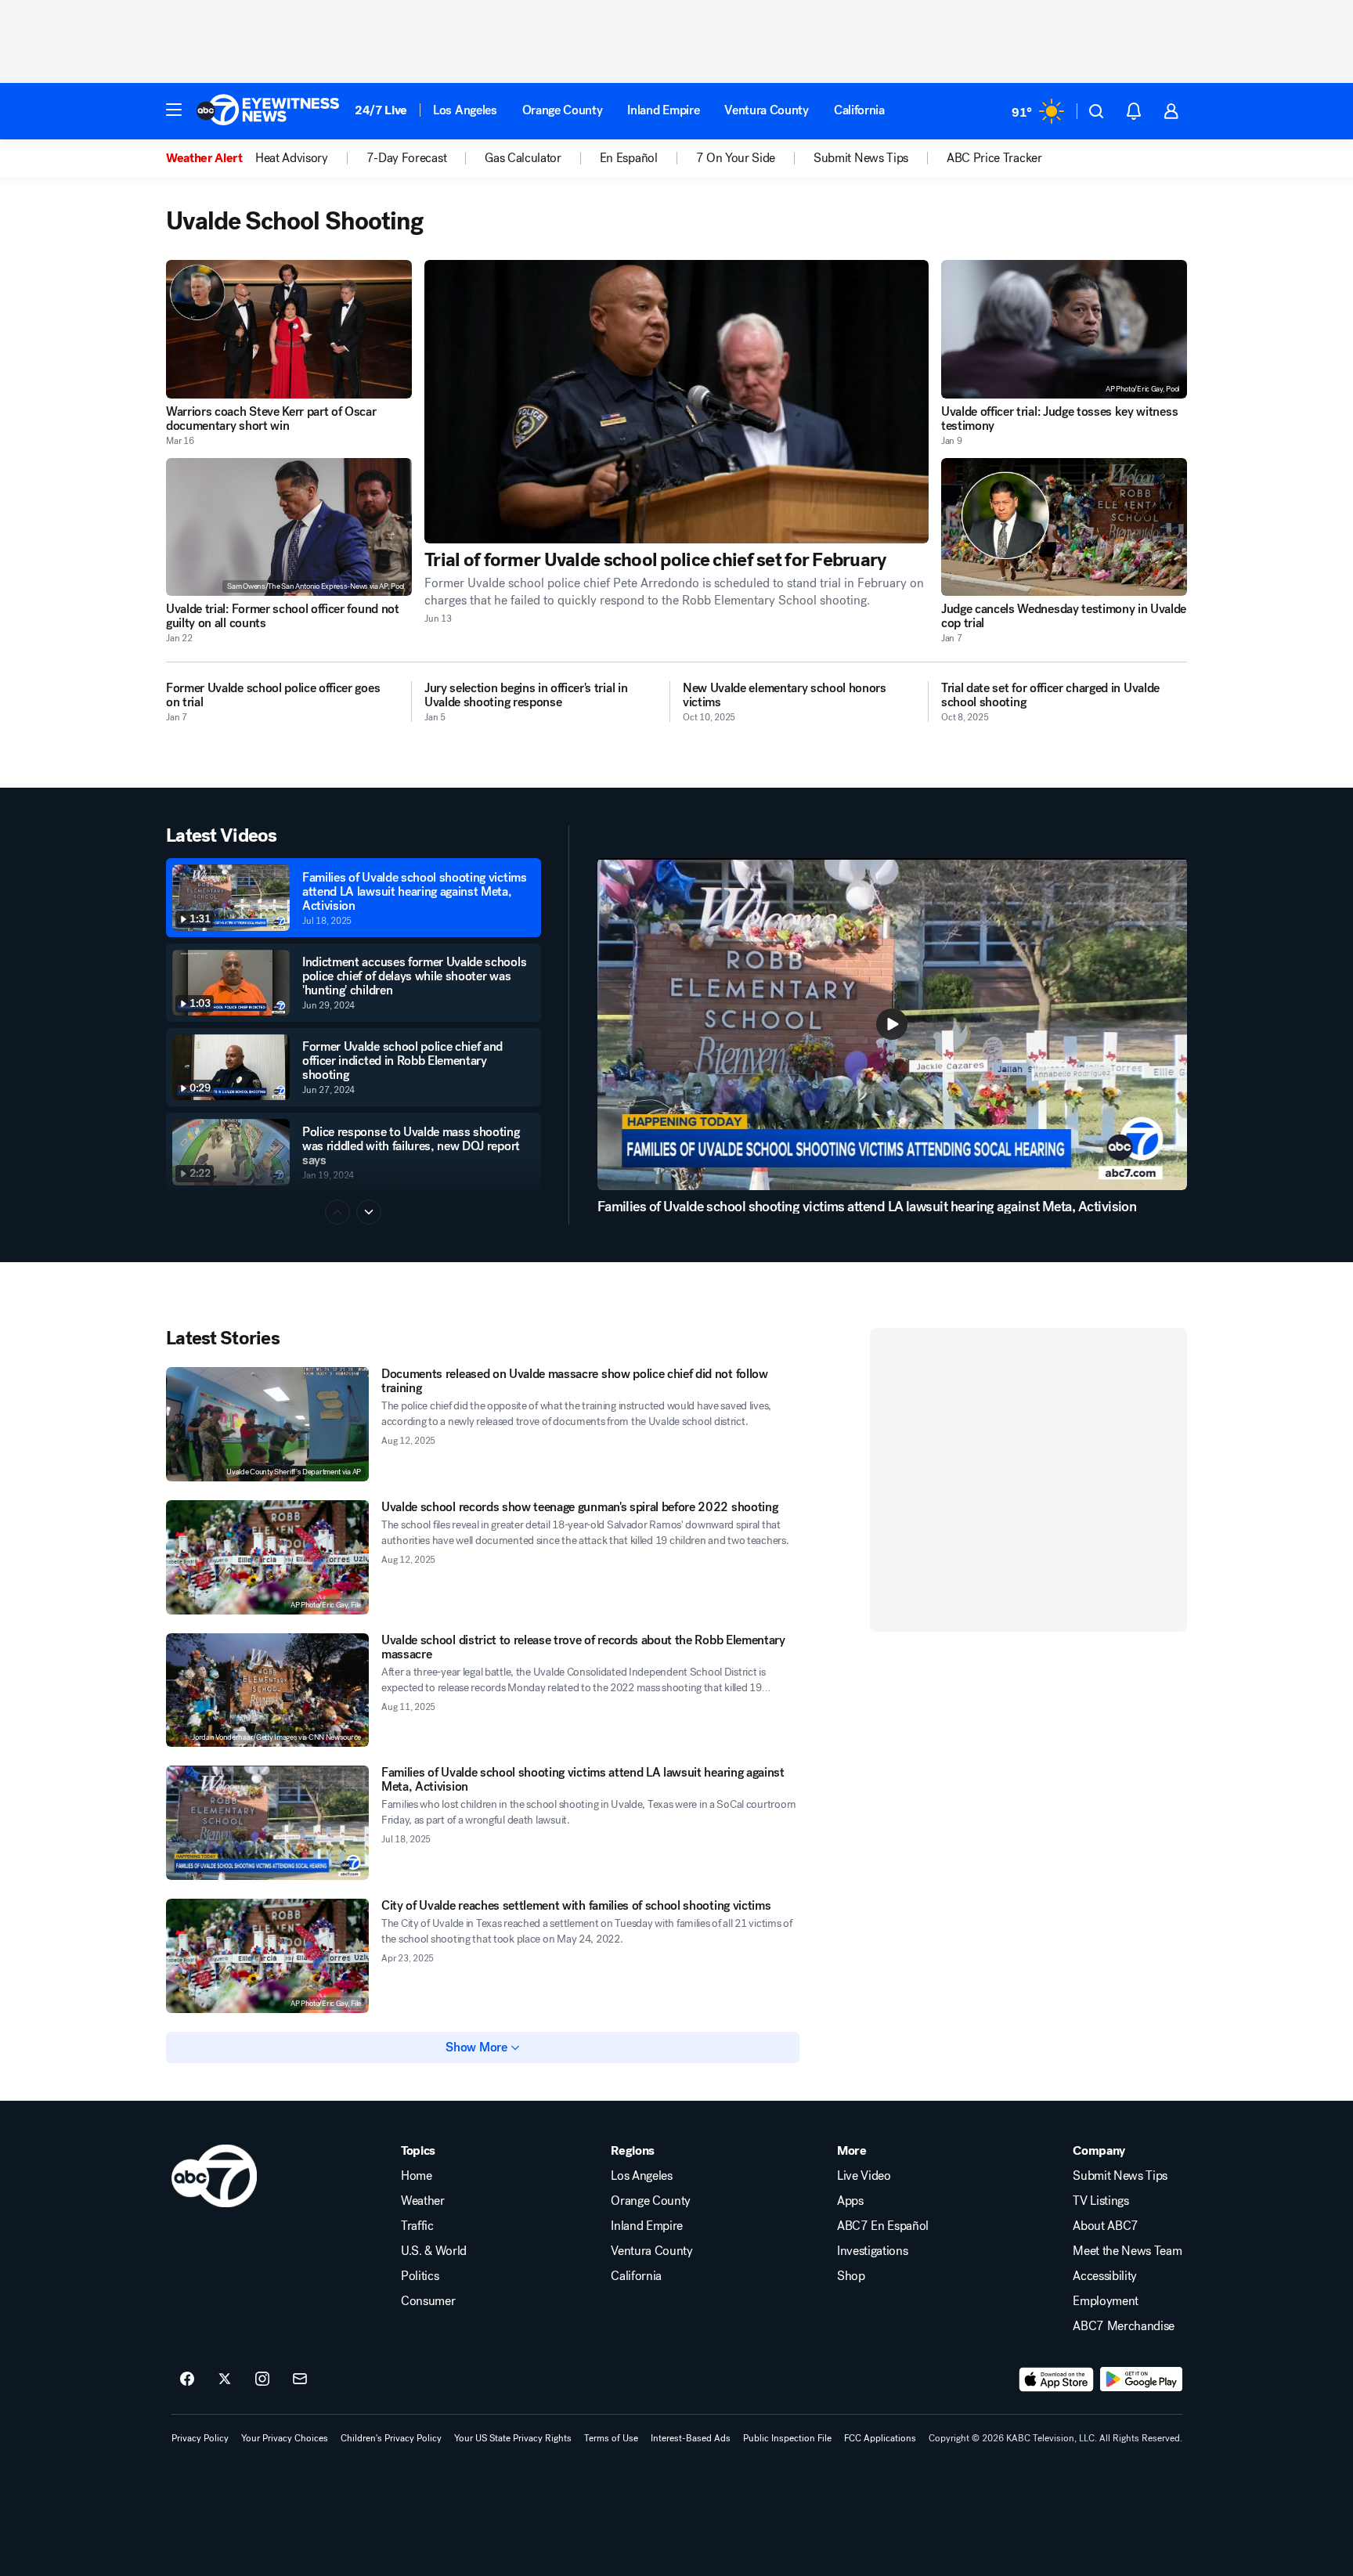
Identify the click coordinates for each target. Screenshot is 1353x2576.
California (859, 110)
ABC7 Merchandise (1124, 2326)
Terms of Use (611, 2438)
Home (417, 2176)
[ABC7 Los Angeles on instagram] (262, 2379)
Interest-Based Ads (691, 2438)
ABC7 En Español (883, 2226)
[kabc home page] (214, 2176)
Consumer (428, 2301)
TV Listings (1100, 2201)
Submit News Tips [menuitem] (861, 158)
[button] (174, 110)
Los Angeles (465, 110)
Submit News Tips (1120, 2176)
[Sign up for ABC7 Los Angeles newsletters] (300, 2379)
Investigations (873, 2251)
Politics (420, 2276)
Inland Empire (663, 110)
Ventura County (767, 110)
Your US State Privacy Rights (513, 2438)
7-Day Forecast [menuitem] (407, 158)
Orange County (563, 110)
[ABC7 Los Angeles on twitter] (225, 2379)
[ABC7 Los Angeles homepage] (268, 111)
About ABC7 (1106, 2226)
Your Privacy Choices (285, 2438)
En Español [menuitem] (629, 158)
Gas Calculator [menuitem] (523, 158)
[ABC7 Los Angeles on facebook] (187, 2379)
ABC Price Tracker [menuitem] (994, 158)
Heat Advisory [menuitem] (292, 158)
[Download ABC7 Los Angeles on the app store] (1056, 2379)
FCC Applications (880, 2438)
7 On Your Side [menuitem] (736, 158)
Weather (423, 2201)
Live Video (864, 2176)
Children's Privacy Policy (391, 2438)
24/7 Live (381, 110)
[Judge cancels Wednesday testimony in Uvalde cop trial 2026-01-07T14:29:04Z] (1064, 527)
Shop (851, 2276)
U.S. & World (434, 2251)
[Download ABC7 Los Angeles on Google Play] (1141, 2379)
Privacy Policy (200, 2438)
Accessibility (1105, 2276)
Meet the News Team (1127, 2251)
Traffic (417, 2226)
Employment (1106, 2301)
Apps (850, 2201)
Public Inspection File (787, 2438)
